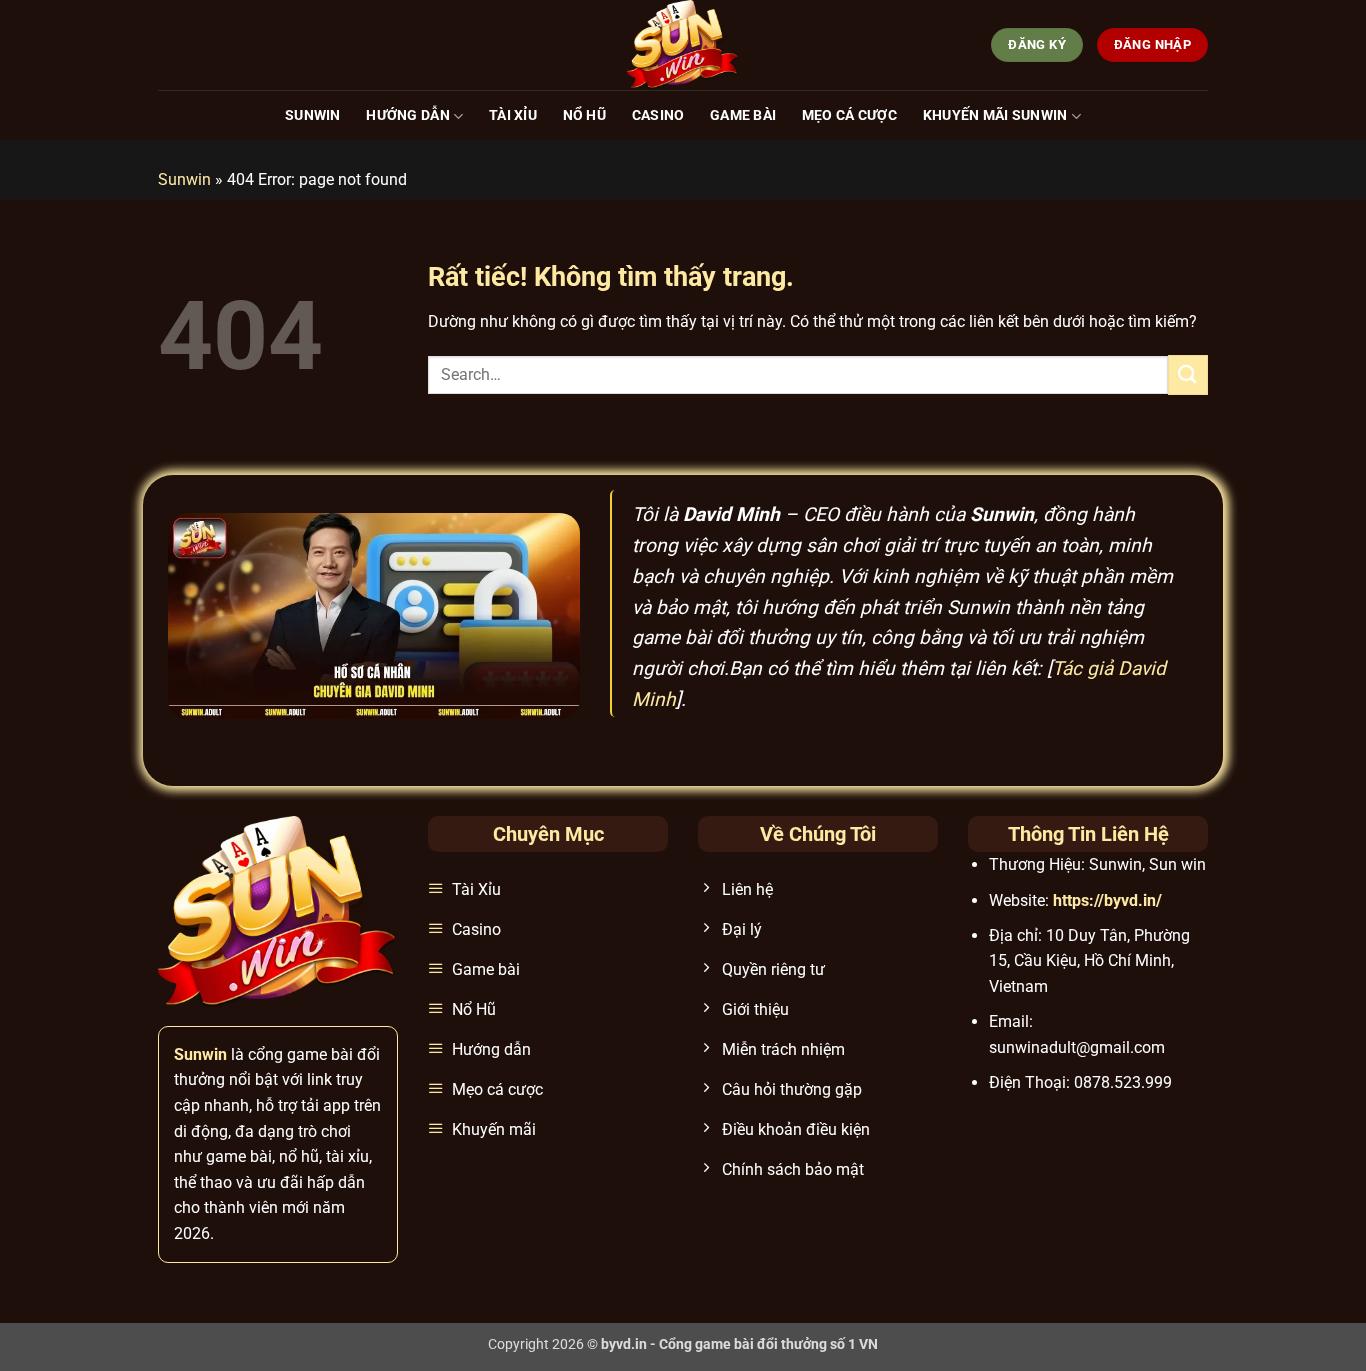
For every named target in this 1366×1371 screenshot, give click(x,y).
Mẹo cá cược (849, 115)
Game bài (743, 115)
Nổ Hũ (584, 115)
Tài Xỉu (513, 115)
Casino (658, 115)
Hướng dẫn (408, 115)
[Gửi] (1188, 374)
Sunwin (313, 115)
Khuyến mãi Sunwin (995, 115)
